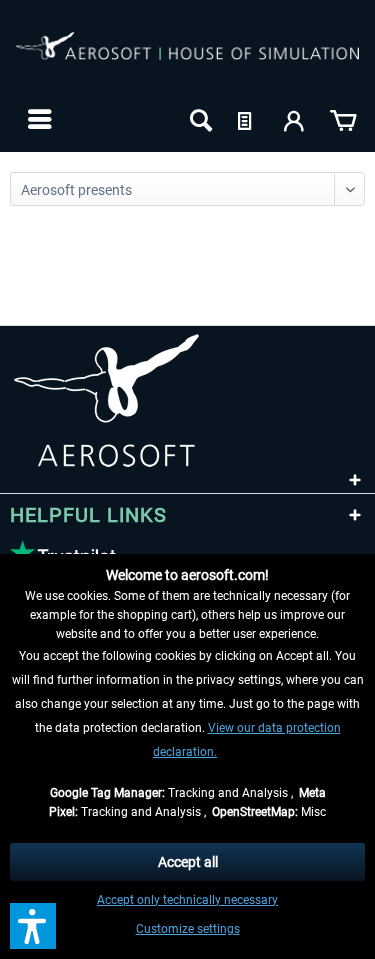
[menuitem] (37, 119)
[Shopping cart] (343, 119)
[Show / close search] (199, 119)
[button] (33, 926)
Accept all (188, 862)
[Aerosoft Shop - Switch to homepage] (187, 58)
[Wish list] (247, 119)
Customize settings (188, 929)
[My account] (295, 119)
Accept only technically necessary (187, 900)
